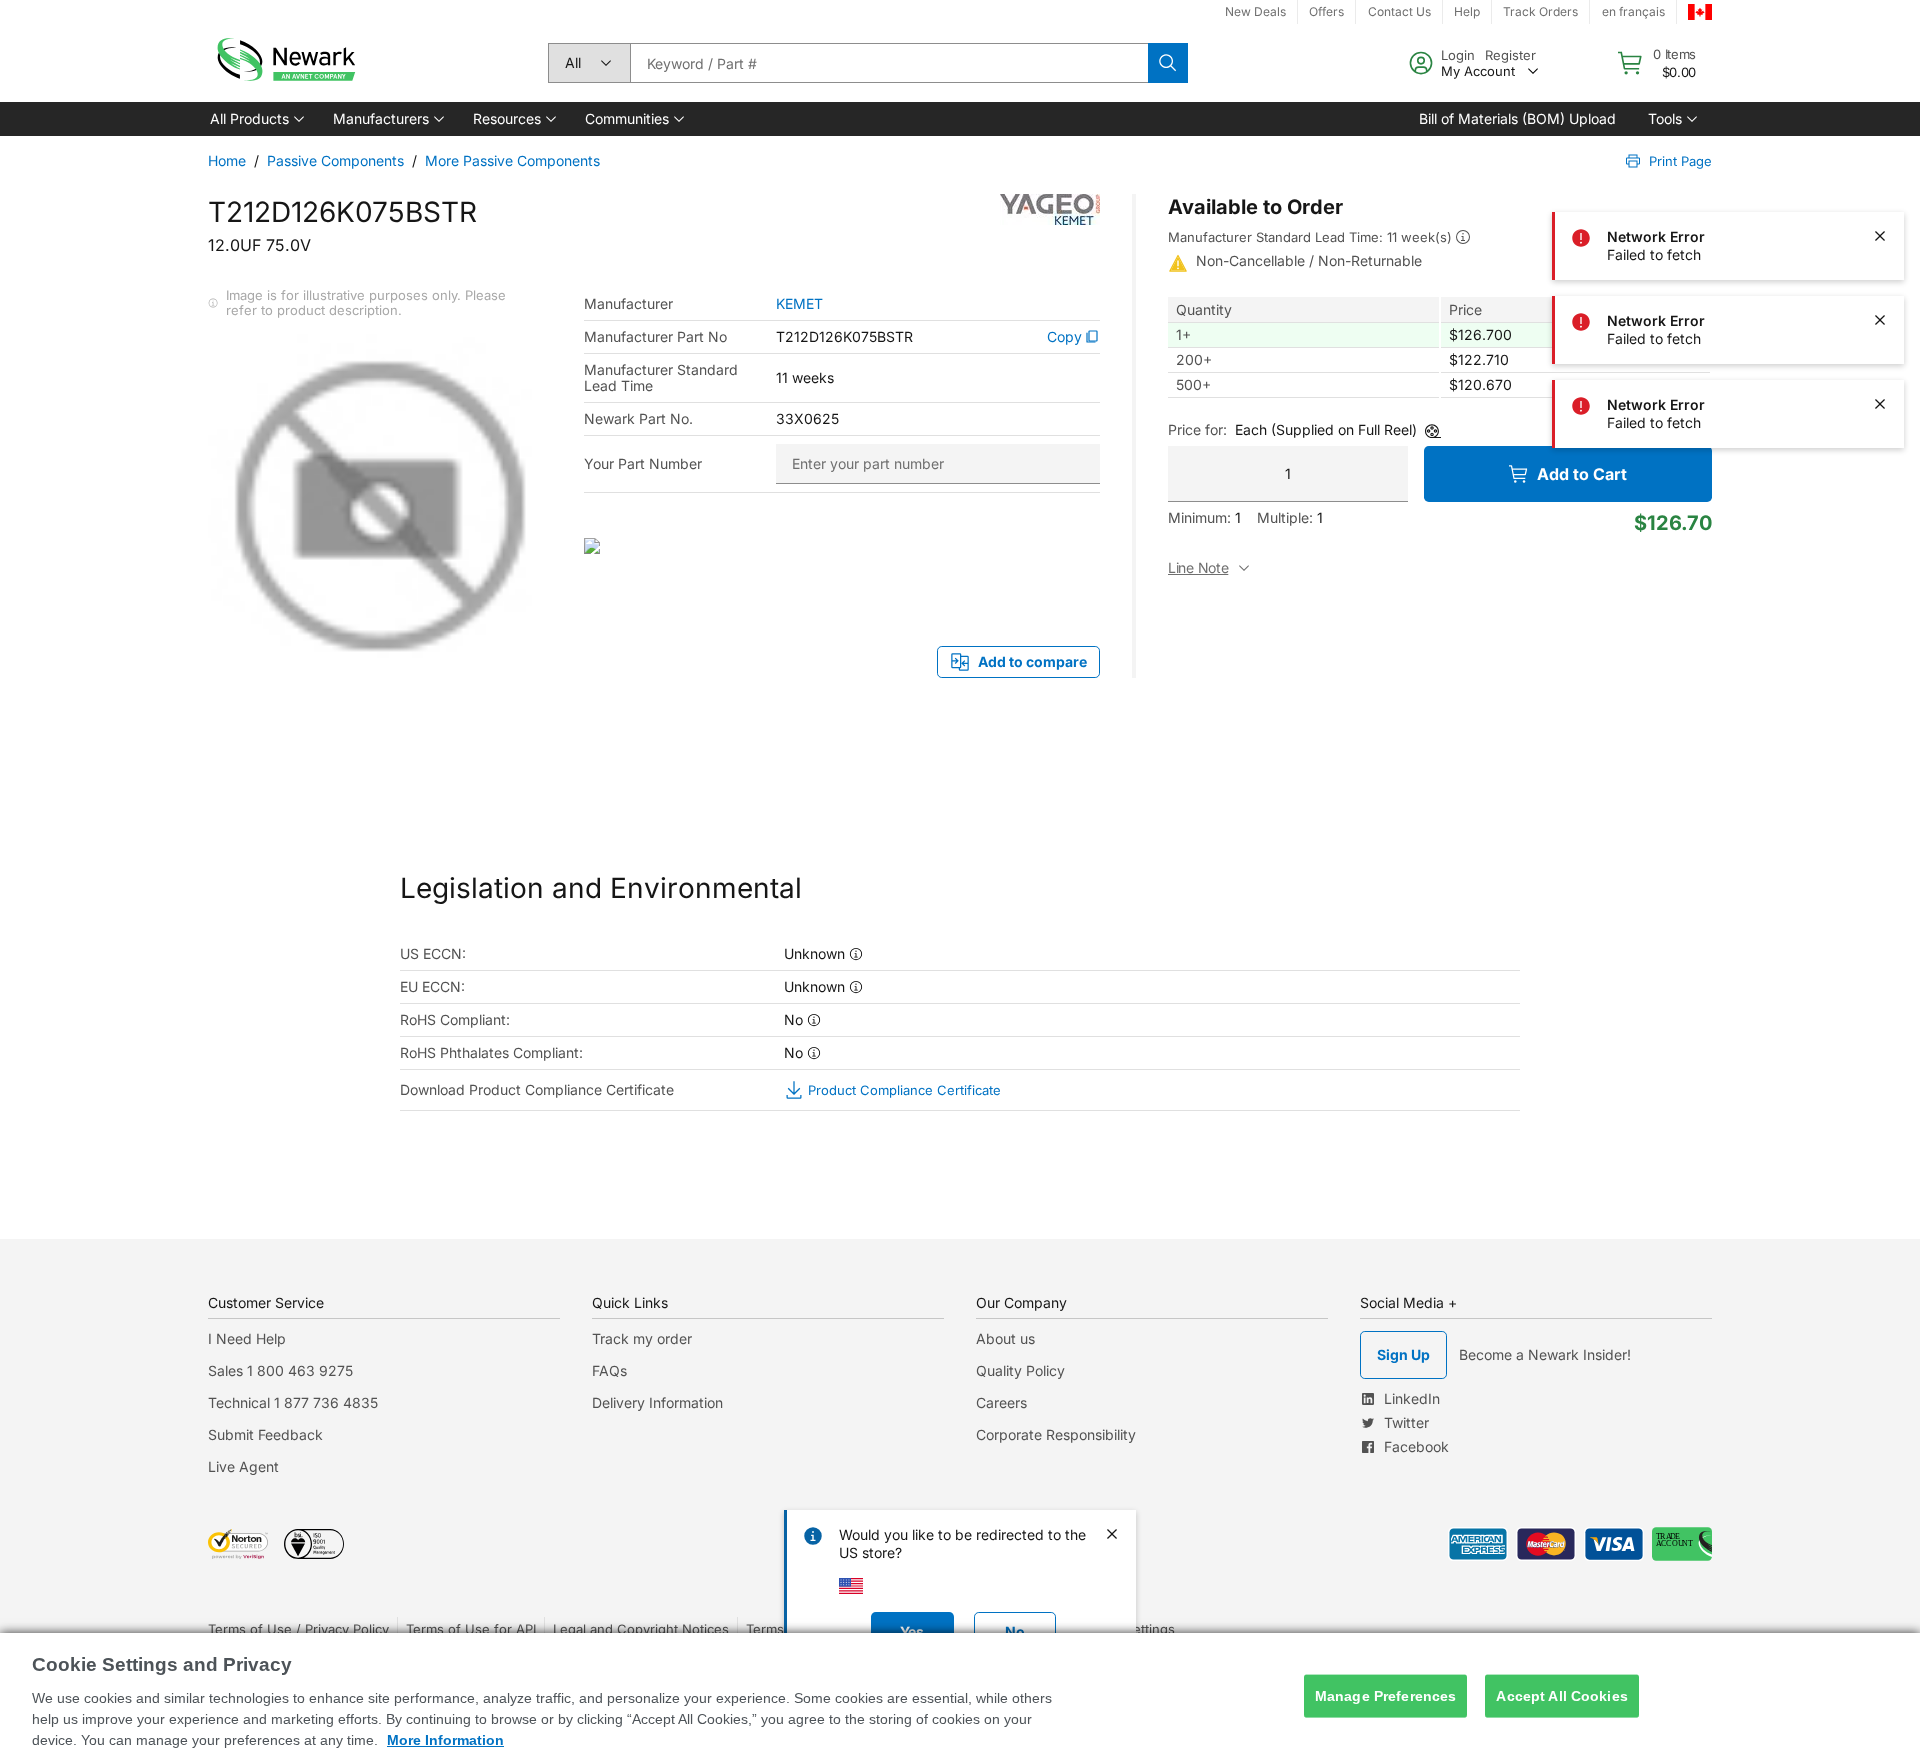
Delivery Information (657, 1402)
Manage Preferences (1386, 1696)
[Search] (1168, 63)
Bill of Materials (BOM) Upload (1517, 118)
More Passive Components (512, 160)
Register (1510, 55)
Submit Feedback (265, 1434)
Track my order (642, 1338)
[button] (255, 119)
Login (1458, 55)
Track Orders (1540, 11)
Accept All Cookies (1562, 1696)
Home (227, 160)
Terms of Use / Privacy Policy (298, 1629)
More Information (445, 1740)
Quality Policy (1020, 1370)
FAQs (609, 1370)
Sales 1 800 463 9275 (280, 1370)
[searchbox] (889, 63)
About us (1005, 1338)
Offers (1326, 11)
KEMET (799, 304)
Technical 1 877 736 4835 (293, 1402)
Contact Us (1399, 11)
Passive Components (335, 160)
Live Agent (243, 1466)
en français (1633, 11)
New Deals (1255, 11)
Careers (1001, 1402)
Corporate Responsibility (1056, 1434)
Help (1467, 11)
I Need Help (247, 1338)
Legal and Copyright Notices (641, 1629)
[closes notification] (1880, 68)
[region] (960, 1697)
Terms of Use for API (471, 1629)
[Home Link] (284, 63)
